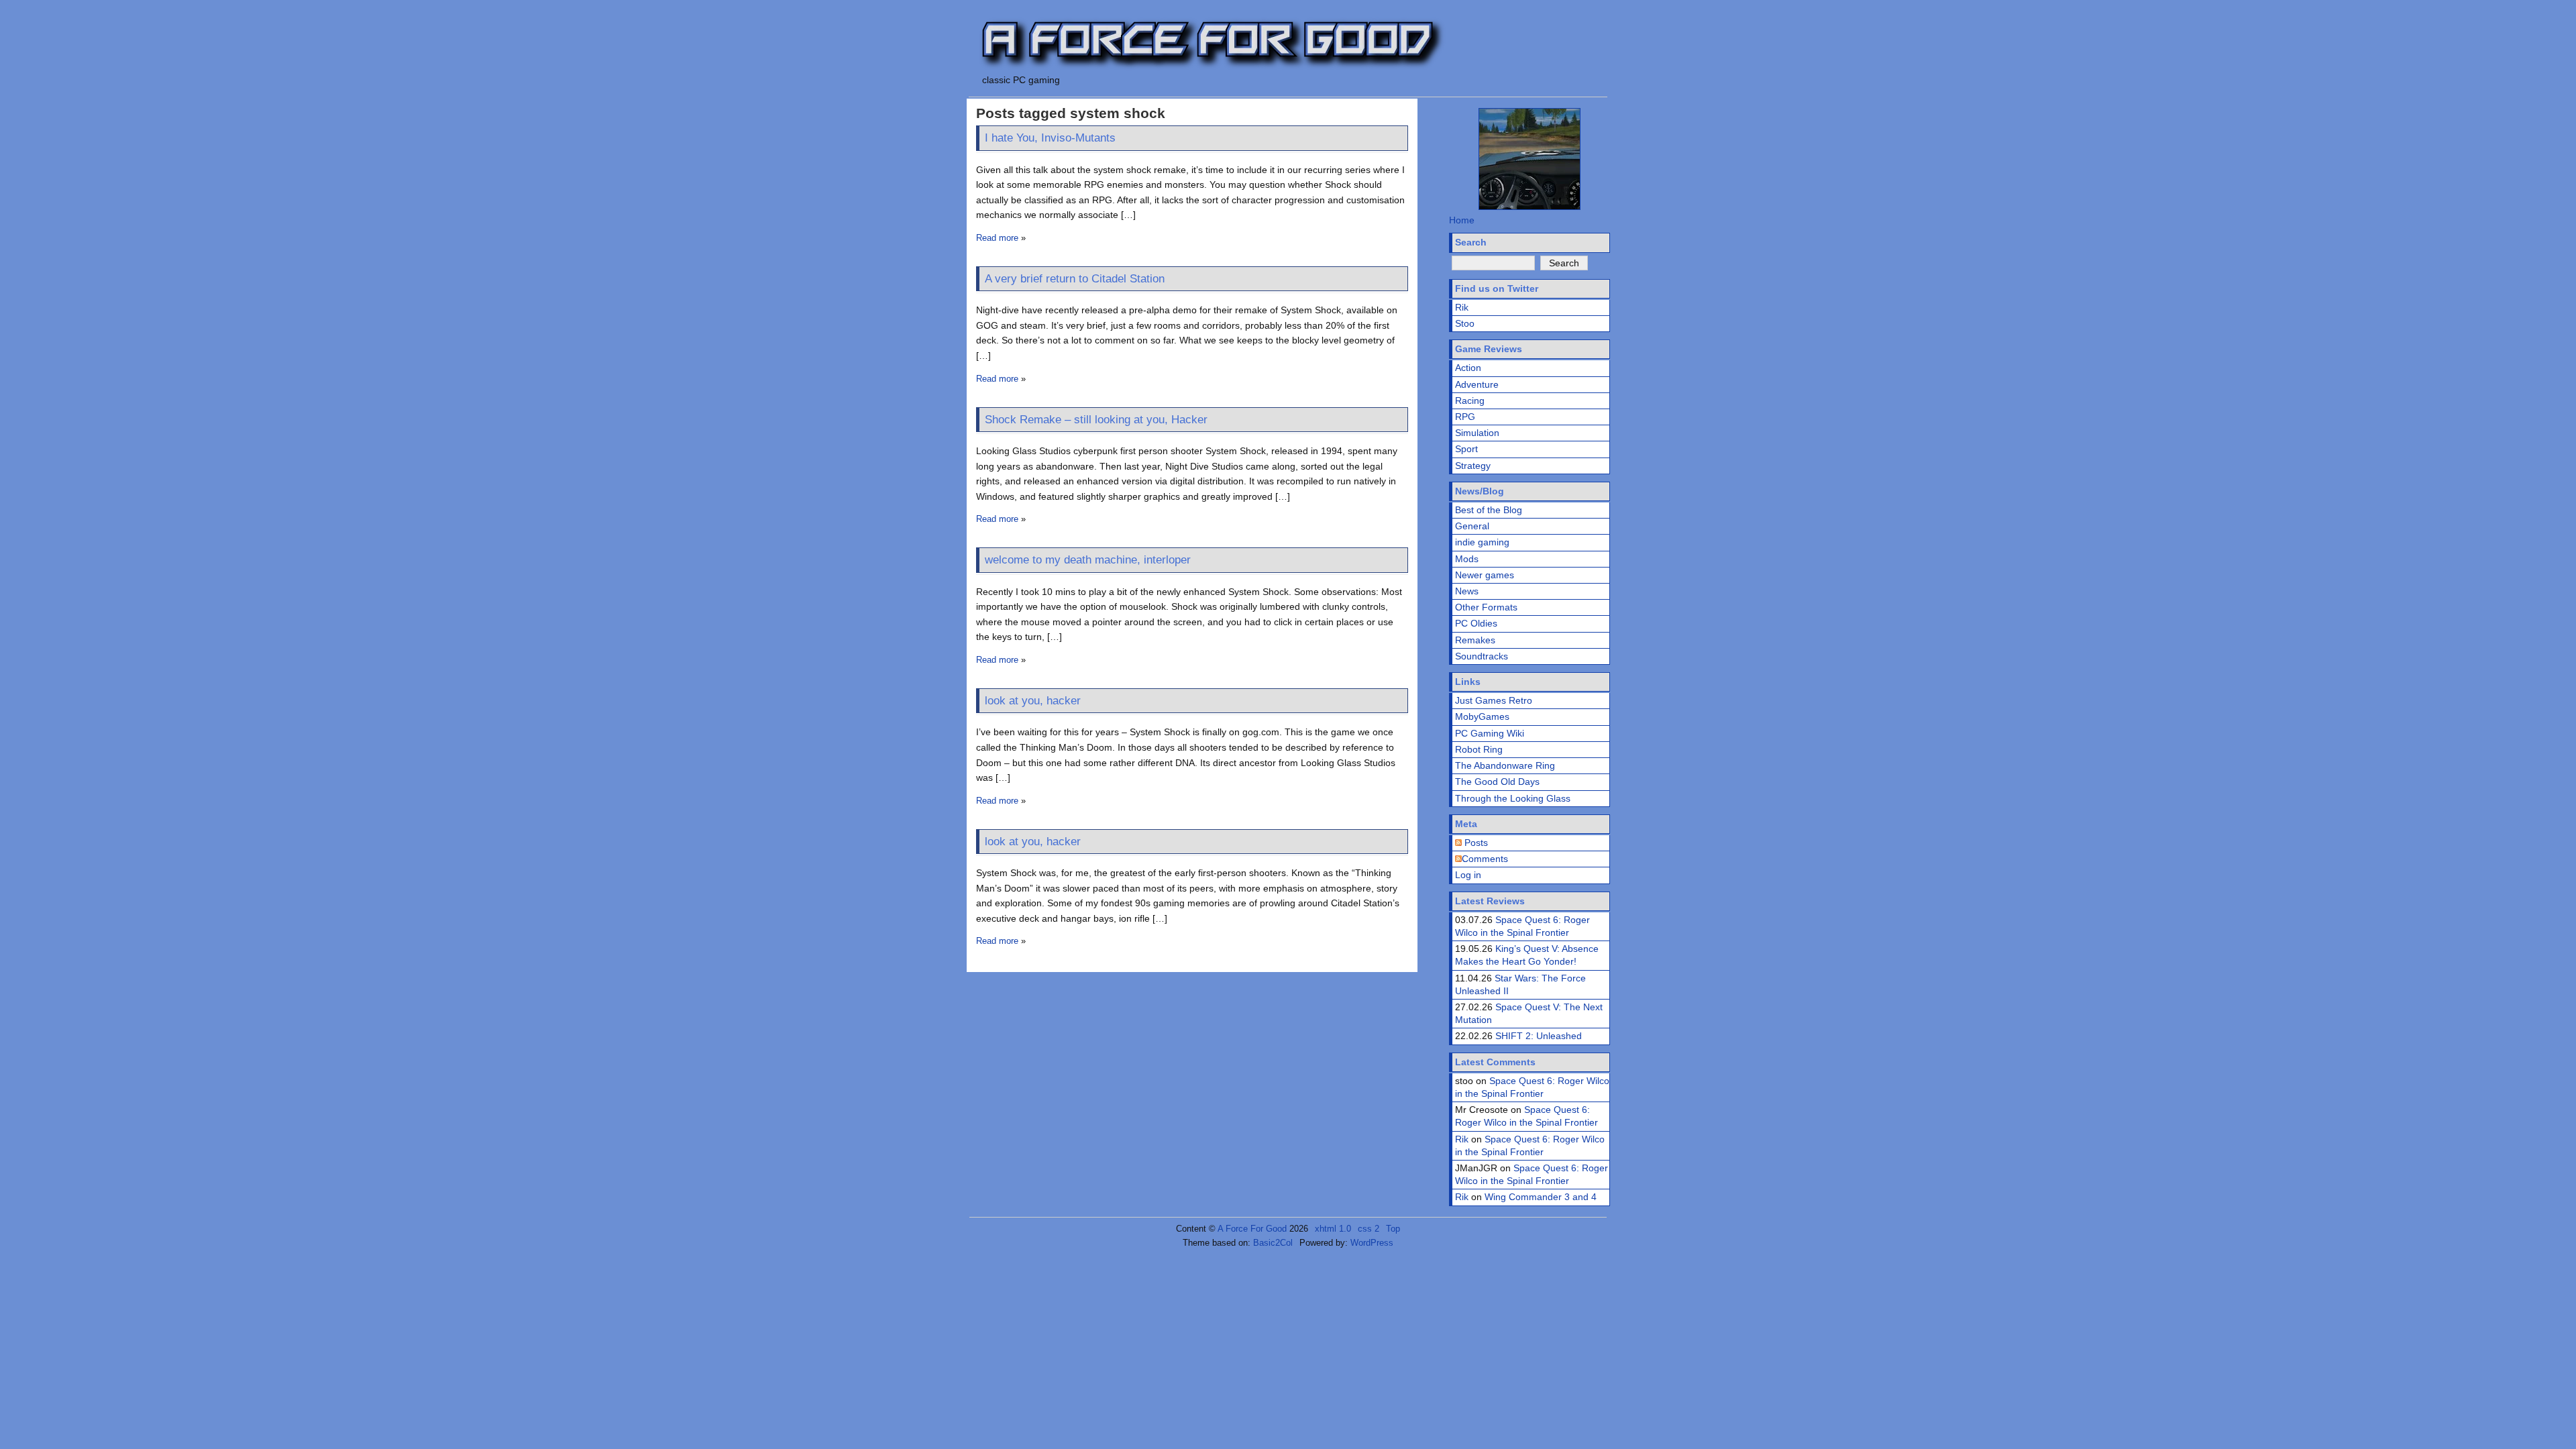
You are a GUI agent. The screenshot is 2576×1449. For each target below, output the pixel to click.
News (1467, 591)
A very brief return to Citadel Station (1075, 279)
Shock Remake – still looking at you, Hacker (1096, 420)
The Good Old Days (1497, 782)
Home (1462, 220)
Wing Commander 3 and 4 (1541, 1197)
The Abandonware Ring (1505, 765)
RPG (1465, 417)
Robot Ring (1479, 749)
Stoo (1465, 323)
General (1472, 526)
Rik (1462, 307)
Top (1393, 1229)
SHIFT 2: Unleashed (1539, 1036)
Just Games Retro (1494, 700)
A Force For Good (1252, 1229)
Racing (1470, 400)
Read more (997, 238)
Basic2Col (1273, 1243)
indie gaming (1482, 542)
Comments (1485, 859)
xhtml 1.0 (1333, 1229)
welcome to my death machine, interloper (1088, 560)
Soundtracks (1482, 656)
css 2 (1368, 1229)
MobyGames (1482, 716)
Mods (1467, 559)
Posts (1475, 843)
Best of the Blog (1489, 510)
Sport (1466, 449)
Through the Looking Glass (1513, 798)
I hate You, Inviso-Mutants (1050, 138)
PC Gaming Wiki (1490, 733)
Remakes (1475, 640)
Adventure (1477, 384)
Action (1468, 368)
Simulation (1477, 433)
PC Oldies (1476, 623)
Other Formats (1486, 607)
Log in (1468, 875)
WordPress (1372, 1243)
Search (1471, 242)
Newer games (1485, 575)
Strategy (1473, 466)
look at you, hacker (1033, 701)
